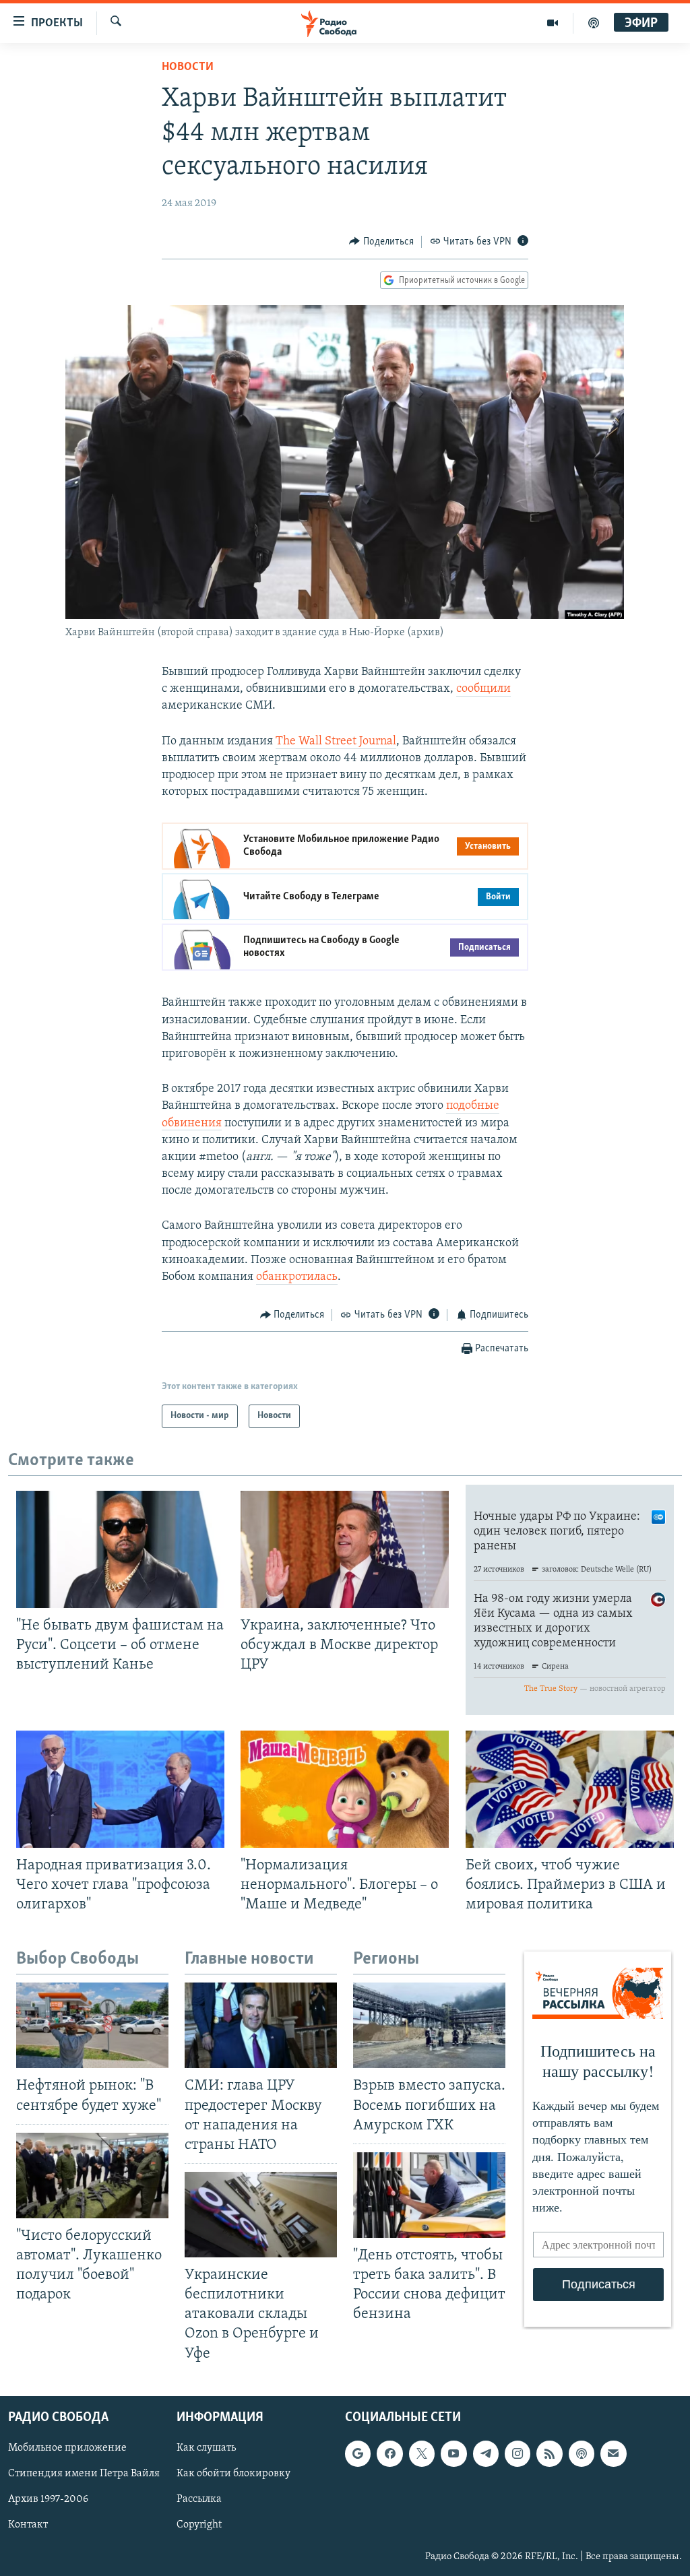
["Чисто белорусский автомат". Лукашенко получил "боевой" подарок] (92, 2176)
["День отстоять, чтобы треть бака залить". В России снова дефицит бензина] (429, 2195)
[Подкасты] (582, 2453)
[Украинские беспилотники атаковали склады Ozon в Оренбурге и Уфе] (261, 2215)
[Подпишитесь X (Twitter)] (422, 2453)
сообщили (483, 689)
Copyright (199, 2525)
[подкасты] (594, 23)
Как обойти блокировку (233, 2474)
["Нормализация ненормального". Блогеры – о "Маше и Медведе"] (345, 1789)
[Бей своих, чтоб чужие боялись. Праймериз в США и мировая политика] (570, 1789)
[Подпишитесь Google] (358, 2453)
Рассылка (199, 2499)
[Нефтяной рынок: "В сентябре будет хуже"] (92, 2025)
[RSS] (549, 2453)
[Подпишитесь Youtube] (453, 2453)
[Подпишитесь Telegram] (486, 2453)
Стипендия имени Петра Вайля (84, 2474)
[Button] (381, 242)
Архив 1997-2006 (48, 2499)
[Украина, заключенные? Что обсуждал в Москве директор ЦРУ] (345, 1549)
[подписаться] (613, 2453)
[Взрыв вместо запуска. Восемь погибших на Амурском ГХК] (429, 2025)
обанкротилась (297, 1277)
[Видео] (553, 23)
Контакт (28, 2525)
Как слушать (206, 2448)
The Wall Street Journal (336, 742)
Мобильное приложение (67, 2448)
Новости (188, 67)
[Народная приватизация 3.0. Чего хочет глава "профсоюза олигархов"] (120, 1789)
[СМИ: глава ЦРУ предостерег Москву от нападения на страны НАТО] (261, 2025)
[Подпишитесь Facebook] (389, 2453)
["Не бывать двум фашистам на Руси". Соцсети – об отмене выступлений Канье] (120, 1549)
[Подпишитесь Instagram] (517, 2453)
